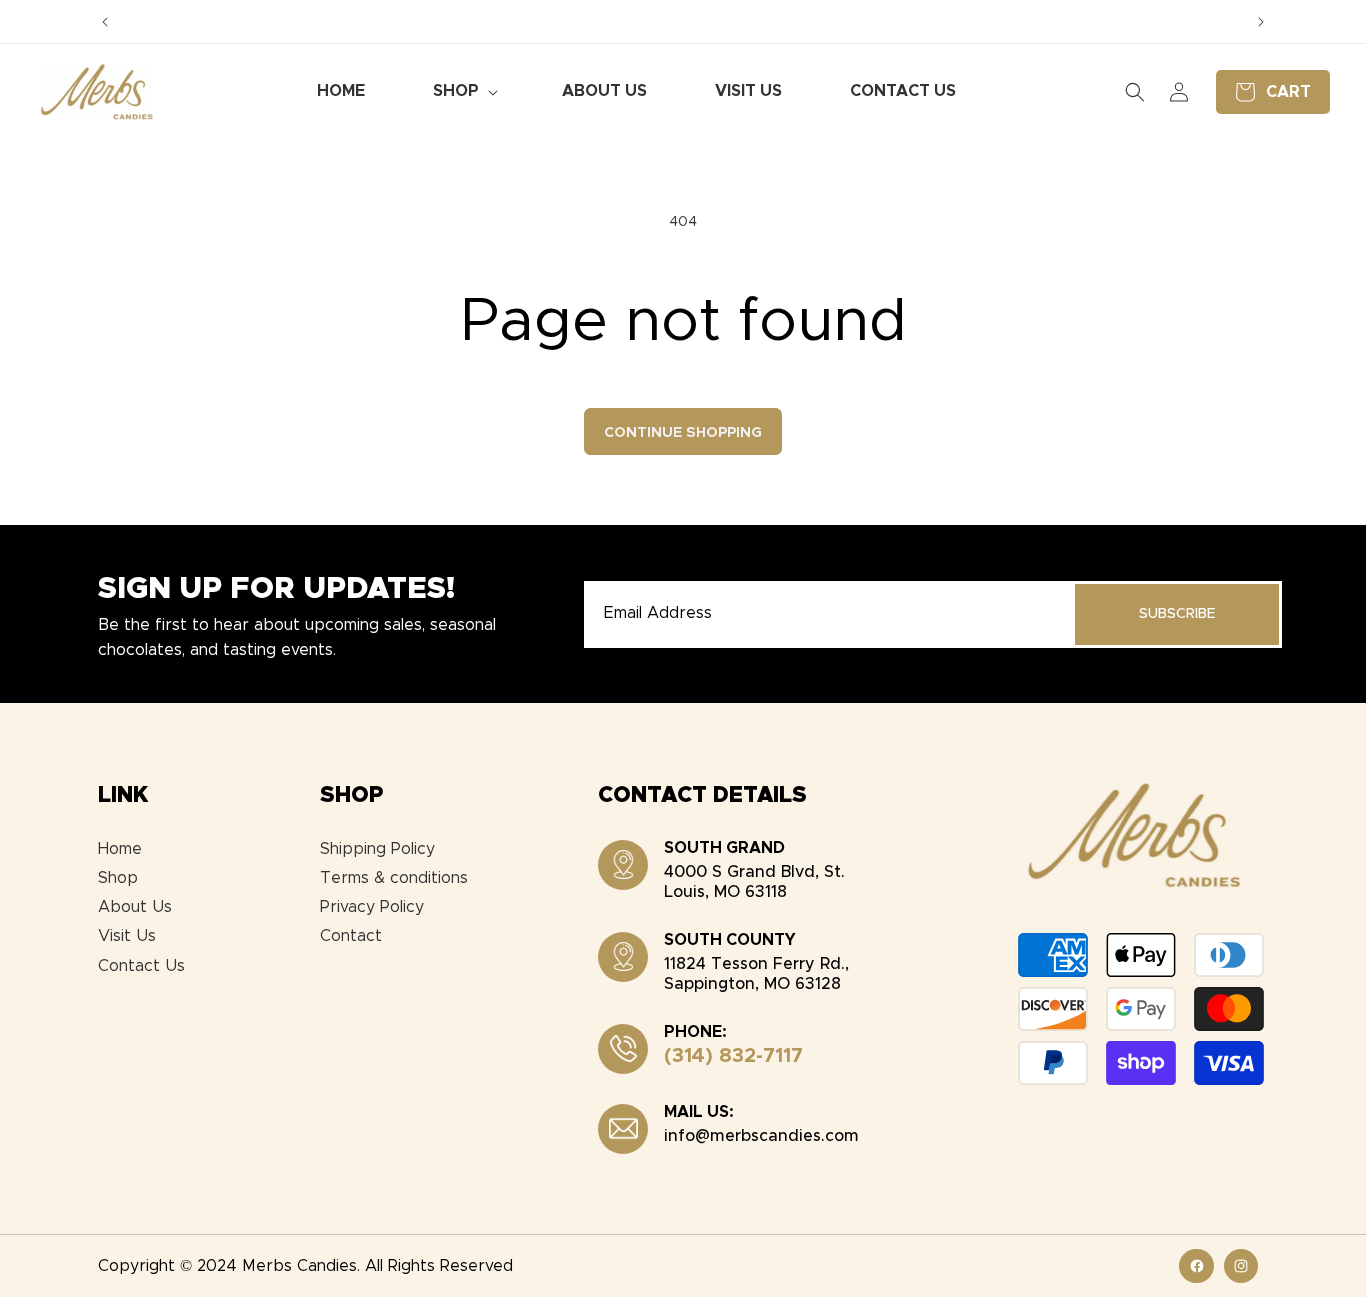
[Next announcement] (1261, 22)
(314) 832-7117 (733, 1056)
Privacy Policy (372, 907)
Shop (118, 878)
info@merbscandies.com (761, 1136)
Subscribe (1177, 614)
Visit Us (127, 936)
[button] (463, 91)
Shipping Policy (377, 849)
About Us (135, 907)
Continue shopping (683, 433)
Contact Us (141, 966)
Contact (351, 936)
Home (120, 849)
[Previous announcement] (105, 22)
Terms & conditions (394, 878)
